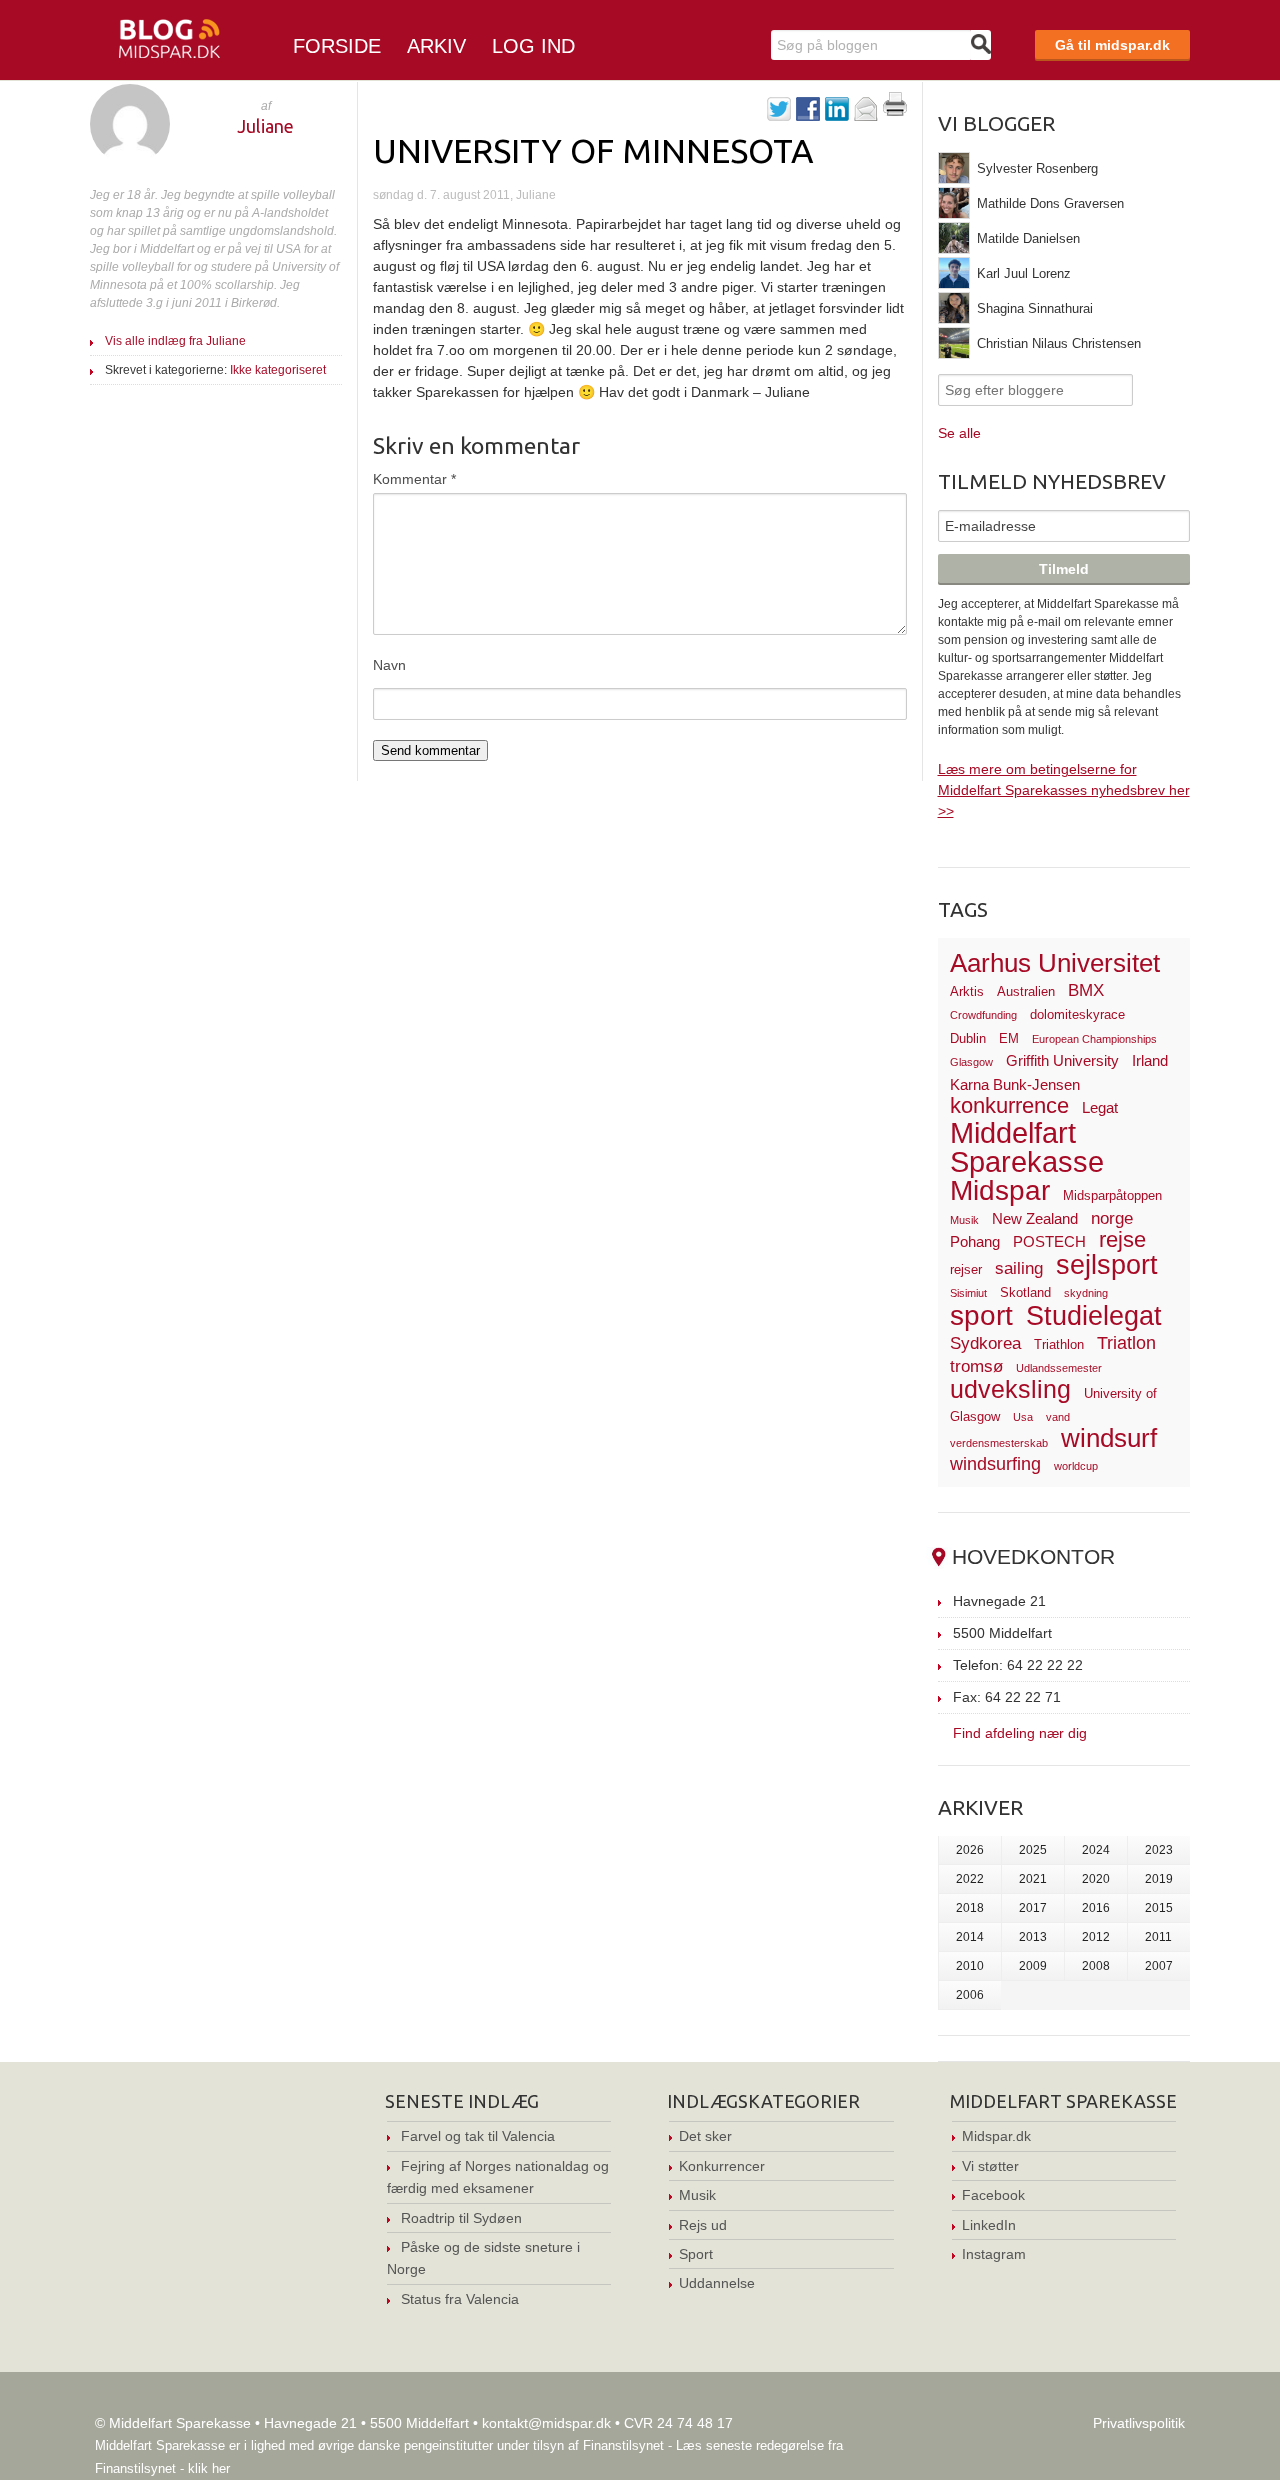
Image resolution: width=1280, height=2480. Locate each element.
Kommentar (414, 479)
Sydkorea (985, 1343)
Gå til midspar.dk (1112, 45)
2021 (1033, 1879)
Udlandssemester (1059, 1368)
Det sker (705, 2136)
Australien (1026, 991)
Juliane (265, 126)
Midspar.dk (996, 2136)
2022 (970, 1879)
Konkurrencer (722, 2166)
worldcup (1076, 1466)
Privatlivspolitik (1139, 2423)
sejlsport (1107, 1265)
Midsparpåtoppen (1112, 1195)
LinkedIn (989, 2225)
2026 (970, 1850)
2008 (1096, 1966)
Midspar (1000, 1190)
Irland (1150, 1060)
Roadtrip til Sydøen (461, 2218)
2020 (1096, 1879)
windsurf (1109, 1438)
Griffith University (1062, 1060)
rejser (966, 1269)
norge (1112, 1218)
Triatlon (1126, 1342)
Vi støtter (990, 2166)
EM (1009, 1038)
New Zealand (1035, 1218)
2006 (970, 1995)
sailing (1019, 1268)
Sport (696, 2254)
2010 (970, 1966)
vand (1058, 1417)
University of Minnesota (593, 150)
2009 (1033, 1966)
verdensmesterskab (999, 1443)
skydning (1086, 1293)
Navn (389, 665)
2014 (970, 1937)
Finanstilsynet (623, 2445)
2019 (1159, 1879)
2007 (1159, 1966)
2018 (970, 1908)
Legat (1100, 1107)
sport (981, 1315)
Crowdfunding (983, 1015)
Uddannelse (717, 2283)
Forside (337, 46)
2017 (1033, 1908)
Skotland (1025, 1292)
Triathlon (1059, 1344)
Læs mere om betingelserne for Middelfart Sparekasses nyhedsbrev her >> (1064, 790)
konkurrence (1009, 1105)
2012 (1096, 1937)
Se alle (959, 433)
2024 (1096, 1850)
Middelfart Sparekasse (1027, 1147)
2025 (1033, 1850)
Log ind (533, 46)
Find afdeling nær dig (1020, 1732)
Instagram (994, 2254)
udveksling (1010, 1389)
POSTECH (1049, 1241)
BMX (1086, 990)
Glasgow (971, 1062)
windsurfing (995, 1463)
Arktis (967, 991)
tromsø (976, 1366)
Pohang (975, 1241)
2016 (1096, 1908)
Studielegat (1094, 1316)
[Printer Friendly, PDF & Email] (895, 111)
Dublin (968, 1038)
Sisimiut (968, 1293)
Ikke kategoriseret (278, 370)
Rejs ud (703, 2225)
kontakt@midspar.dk (546, 2423)
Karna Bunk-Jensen (1015, 1084)
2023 (1159, 1850)
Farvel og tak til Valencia (478, 2136)
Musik (964, 1220)
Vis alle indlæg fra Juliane (175, 341)
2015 (1159, 1908)
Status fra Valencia (460, 2299)
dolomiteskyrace (1077, 1014)
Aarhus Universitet (1055, 963)
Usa (1023, 1417)
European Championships (1094, 1039)
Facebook (993, 2195)
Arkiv (436, 46)
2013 (1033, 1937)
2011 (1158, 1937)
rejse (1122, 1239)
